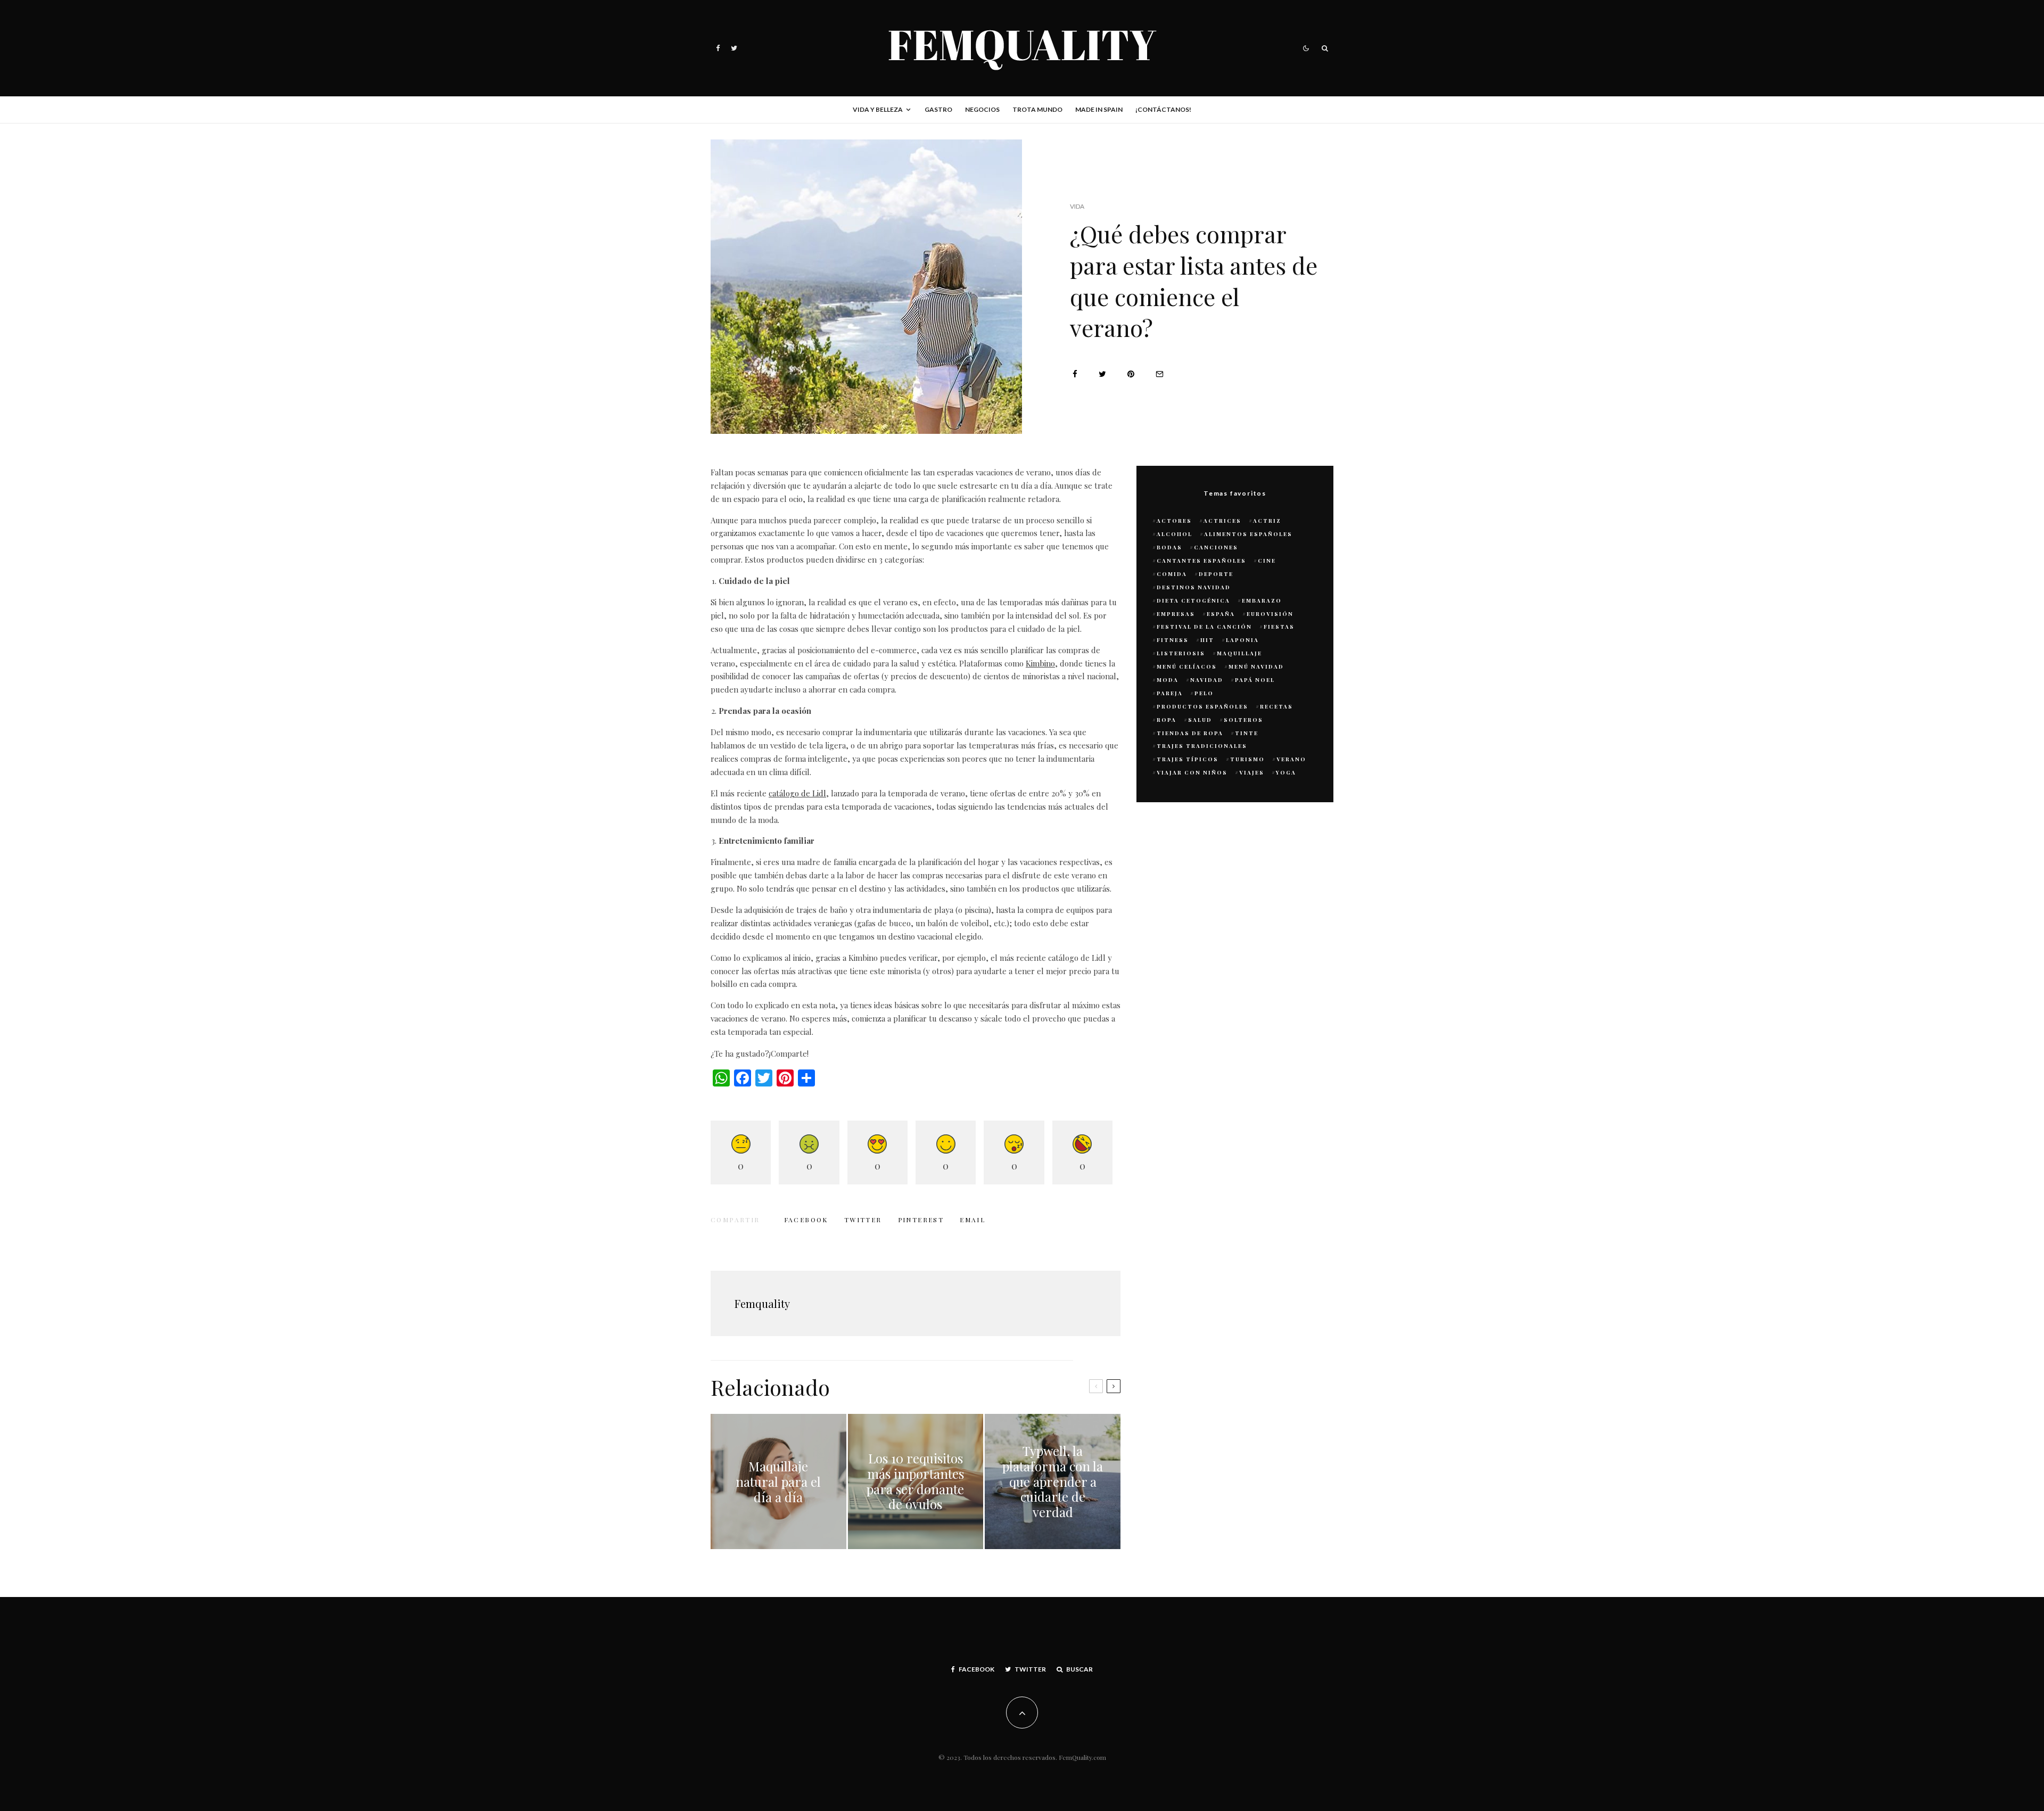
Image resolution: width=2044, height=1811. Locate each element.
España (1221, 614)
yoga (1286, 772)
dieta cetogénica (1193, 600)
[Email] (1160, 374)
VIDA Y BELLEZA (878, 109)
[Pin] (1131, 374)
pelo (1204, 693)
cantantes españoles (1201, 561)
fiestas (1279, 627)
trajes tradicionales (1202, 746)
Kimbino (1040, 663)
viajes (1252, 772)
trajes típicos (1188, 759)
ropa (1167, 720)
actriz (1267, 521)
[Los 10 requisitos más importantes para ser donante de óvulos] (916, 1482)
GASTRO (938, 109)
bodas (1169, 547)
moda (1168, 680)
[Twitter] (734, 48)
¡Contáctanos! (1163, 109)
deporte (1216, 574)
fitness (1173, 640)
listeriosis (1181, 653)
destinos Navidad (1194, 587)
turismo (1247, 759)
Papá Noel (1255, 680)
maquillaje (1239, 653)
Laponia (1242, 640)
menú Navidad (1256, 666)
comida (1172, 574)
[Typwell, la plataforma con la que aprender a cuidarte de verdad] (1053, 1482)
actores (1174, 521)
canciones (1216, 547)
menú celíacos (1187, 666)
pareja (1170, 693)
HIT (1207, 640)
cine (1267, 561)
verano (1291, 759)
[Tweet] (1102, 374)
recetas (1276, 706)
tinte (1247, 733)
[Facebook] (718, 48)
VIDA (1077, 206)
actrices (1222, 521)
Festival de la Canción (1204, 627)
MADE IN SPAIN (1099, 109)
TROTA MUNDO (1037, 109)
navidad (1207, 680)
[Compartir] (1075, 374)
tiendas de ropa (1190, 733)
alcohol (1175, 534)
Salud (1200, 720)
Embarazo (1262, 600)
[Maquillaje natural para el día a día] (778, 1482)
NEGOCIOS (982, 109)
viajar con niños (1192, 772)
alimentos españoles (1248, 534)
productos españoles (1202, 706)
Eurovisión (1270, 614)
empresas (1176, 614)
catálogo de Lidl (797, 793)
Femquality (762, 1303)
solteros (1243, 720)
